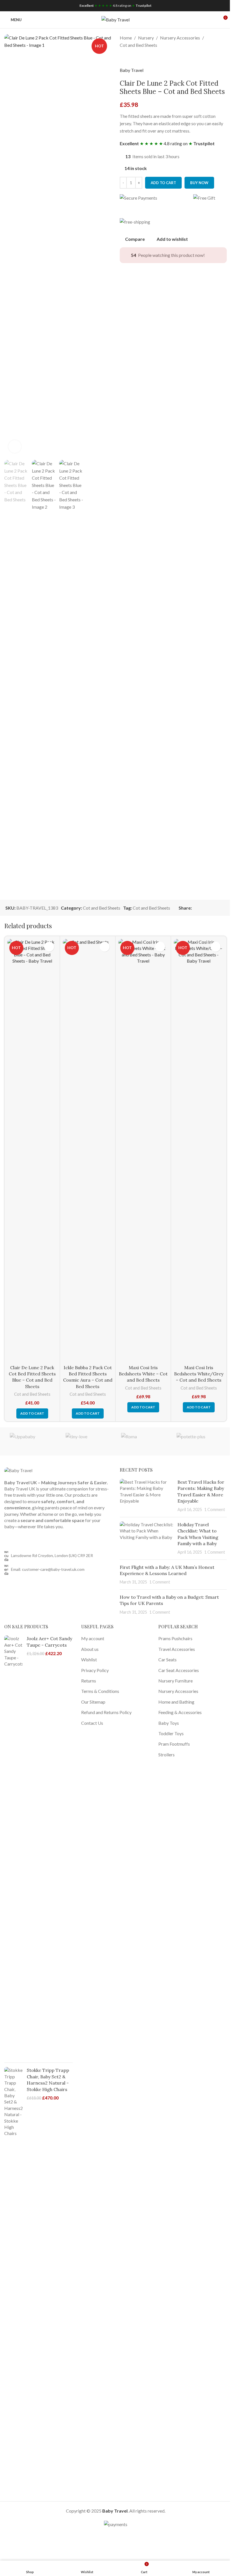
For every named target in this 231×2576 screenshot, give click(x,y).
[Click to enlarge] (15, 446)
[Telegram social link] (222, 908)
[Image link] (18, 1470)
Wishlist (89, 1659)
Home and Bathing (176, 1702)
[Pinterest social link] (209, 908)
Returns (89, 1681)
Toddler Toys (171, 1733)
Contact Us (92, 1723)
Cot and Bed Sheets (138, 45)
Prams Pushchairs (175, 1638)
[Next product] (137, 58)
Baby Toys (169, 1723)
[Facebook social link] (195, 908)
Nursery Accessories (180, 38)
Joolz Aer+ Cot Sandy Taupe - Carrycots (49, 1642)
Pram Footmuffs (174, 1744)
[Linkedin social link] (216, 908)
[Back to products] (130, 58)
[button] (32, 1413)
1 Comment (215, 1509)
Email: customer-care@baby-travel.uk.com (48, 1569)
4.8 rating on (115, 5)
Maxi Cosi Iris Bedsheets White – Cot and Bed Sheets (143, 1374)
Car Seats (167, 1659)
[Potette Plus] (199, 1441)
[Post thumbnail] (146, 1496)
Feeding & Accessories (180, 1712)
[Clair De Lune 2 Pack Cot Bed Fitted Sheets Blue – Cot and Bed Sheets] (32, 1150)
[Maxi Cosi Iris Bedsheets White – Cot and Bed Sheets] (143, 1150)
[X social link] (202, 908)
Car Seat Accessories (179, 1670)
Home (126, 38)
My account (93, 1638)
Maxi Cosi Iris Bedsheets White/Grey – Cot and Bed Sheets (199, 1374)
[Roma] (143, 1441)
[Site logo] (115, 19)
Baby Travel (132, 70)
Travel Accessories (177, 1649)
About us (90, 1649)
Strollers (166, 1755)
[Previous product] (123, 58)
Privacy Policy (95, 1670)
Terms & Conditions (100, 1691)
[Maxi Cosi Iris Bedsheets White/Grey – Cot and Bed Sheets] (199, 1150)
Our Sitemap (93, 1702)
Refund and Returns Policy (106, 1712)
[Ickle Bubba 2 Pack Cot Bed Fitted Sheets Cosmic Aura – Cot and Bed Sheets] (88, 1150)
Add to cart (163, 183)
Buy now (199, 183)
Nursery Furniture (176, 1681)
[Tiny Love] (88, 1441)
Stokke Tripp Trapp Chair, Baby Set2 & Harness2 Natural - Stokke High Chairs (48, 2080)
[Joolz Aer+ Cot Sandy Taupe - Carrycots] (13, 1847)
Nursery (146, 38)
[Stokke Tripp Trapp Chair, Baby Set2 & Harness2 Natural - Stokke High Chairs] (13, 2279)
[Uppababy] (32, 1441)
